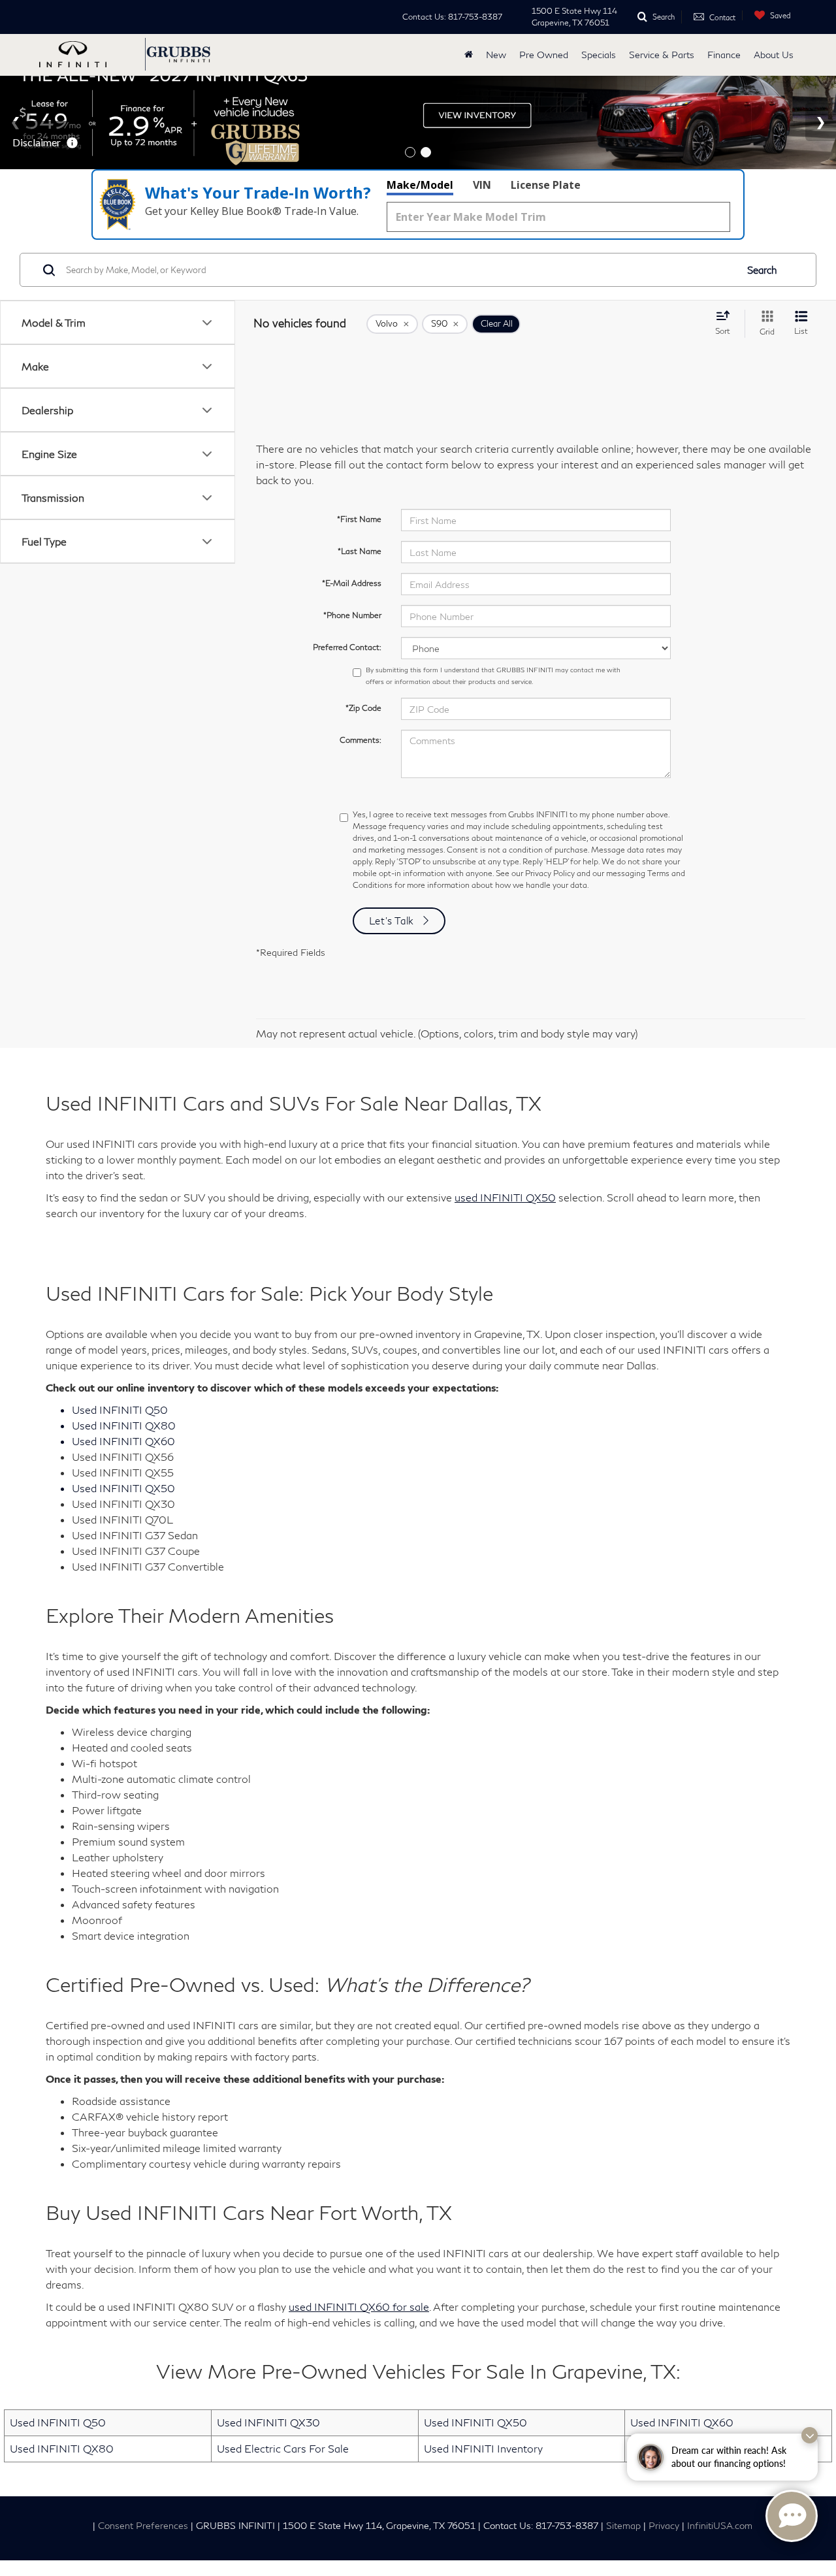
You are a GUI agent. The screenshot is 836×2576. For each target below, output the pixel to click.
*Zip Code (363, 708)
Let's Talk (392, 921)
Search (762, 270)
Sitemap (623, 2526)
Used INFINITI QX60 (682, 2422)
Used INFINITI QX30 (268, 2422)
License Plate (546, 185)
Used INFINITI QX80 (62, 2448)
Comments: (361, 740)
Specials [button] (599, 55)
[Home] (469, 55)
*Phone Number (352, 615)
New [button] (496, 55)
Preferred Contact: (347, 647)
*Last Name (360, 551)
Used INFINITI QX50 (475, 2422)
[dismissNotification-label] (810, 2435)
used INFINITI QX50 (505, 1197)
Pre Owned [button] (544, 55)
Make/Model (420, 185)
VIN (482, 185)
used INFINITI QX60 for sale (359, 2307)
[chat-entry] (792, 2516)
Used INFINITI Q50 (58, 2422)
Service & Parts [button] (662, 55)
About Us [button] (774, 55)
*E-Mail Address (352, 583)
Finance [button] (724, 55)
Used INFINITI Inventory (483, 2448)
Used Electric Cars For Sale (283, 2448)
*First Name (359, 519)
